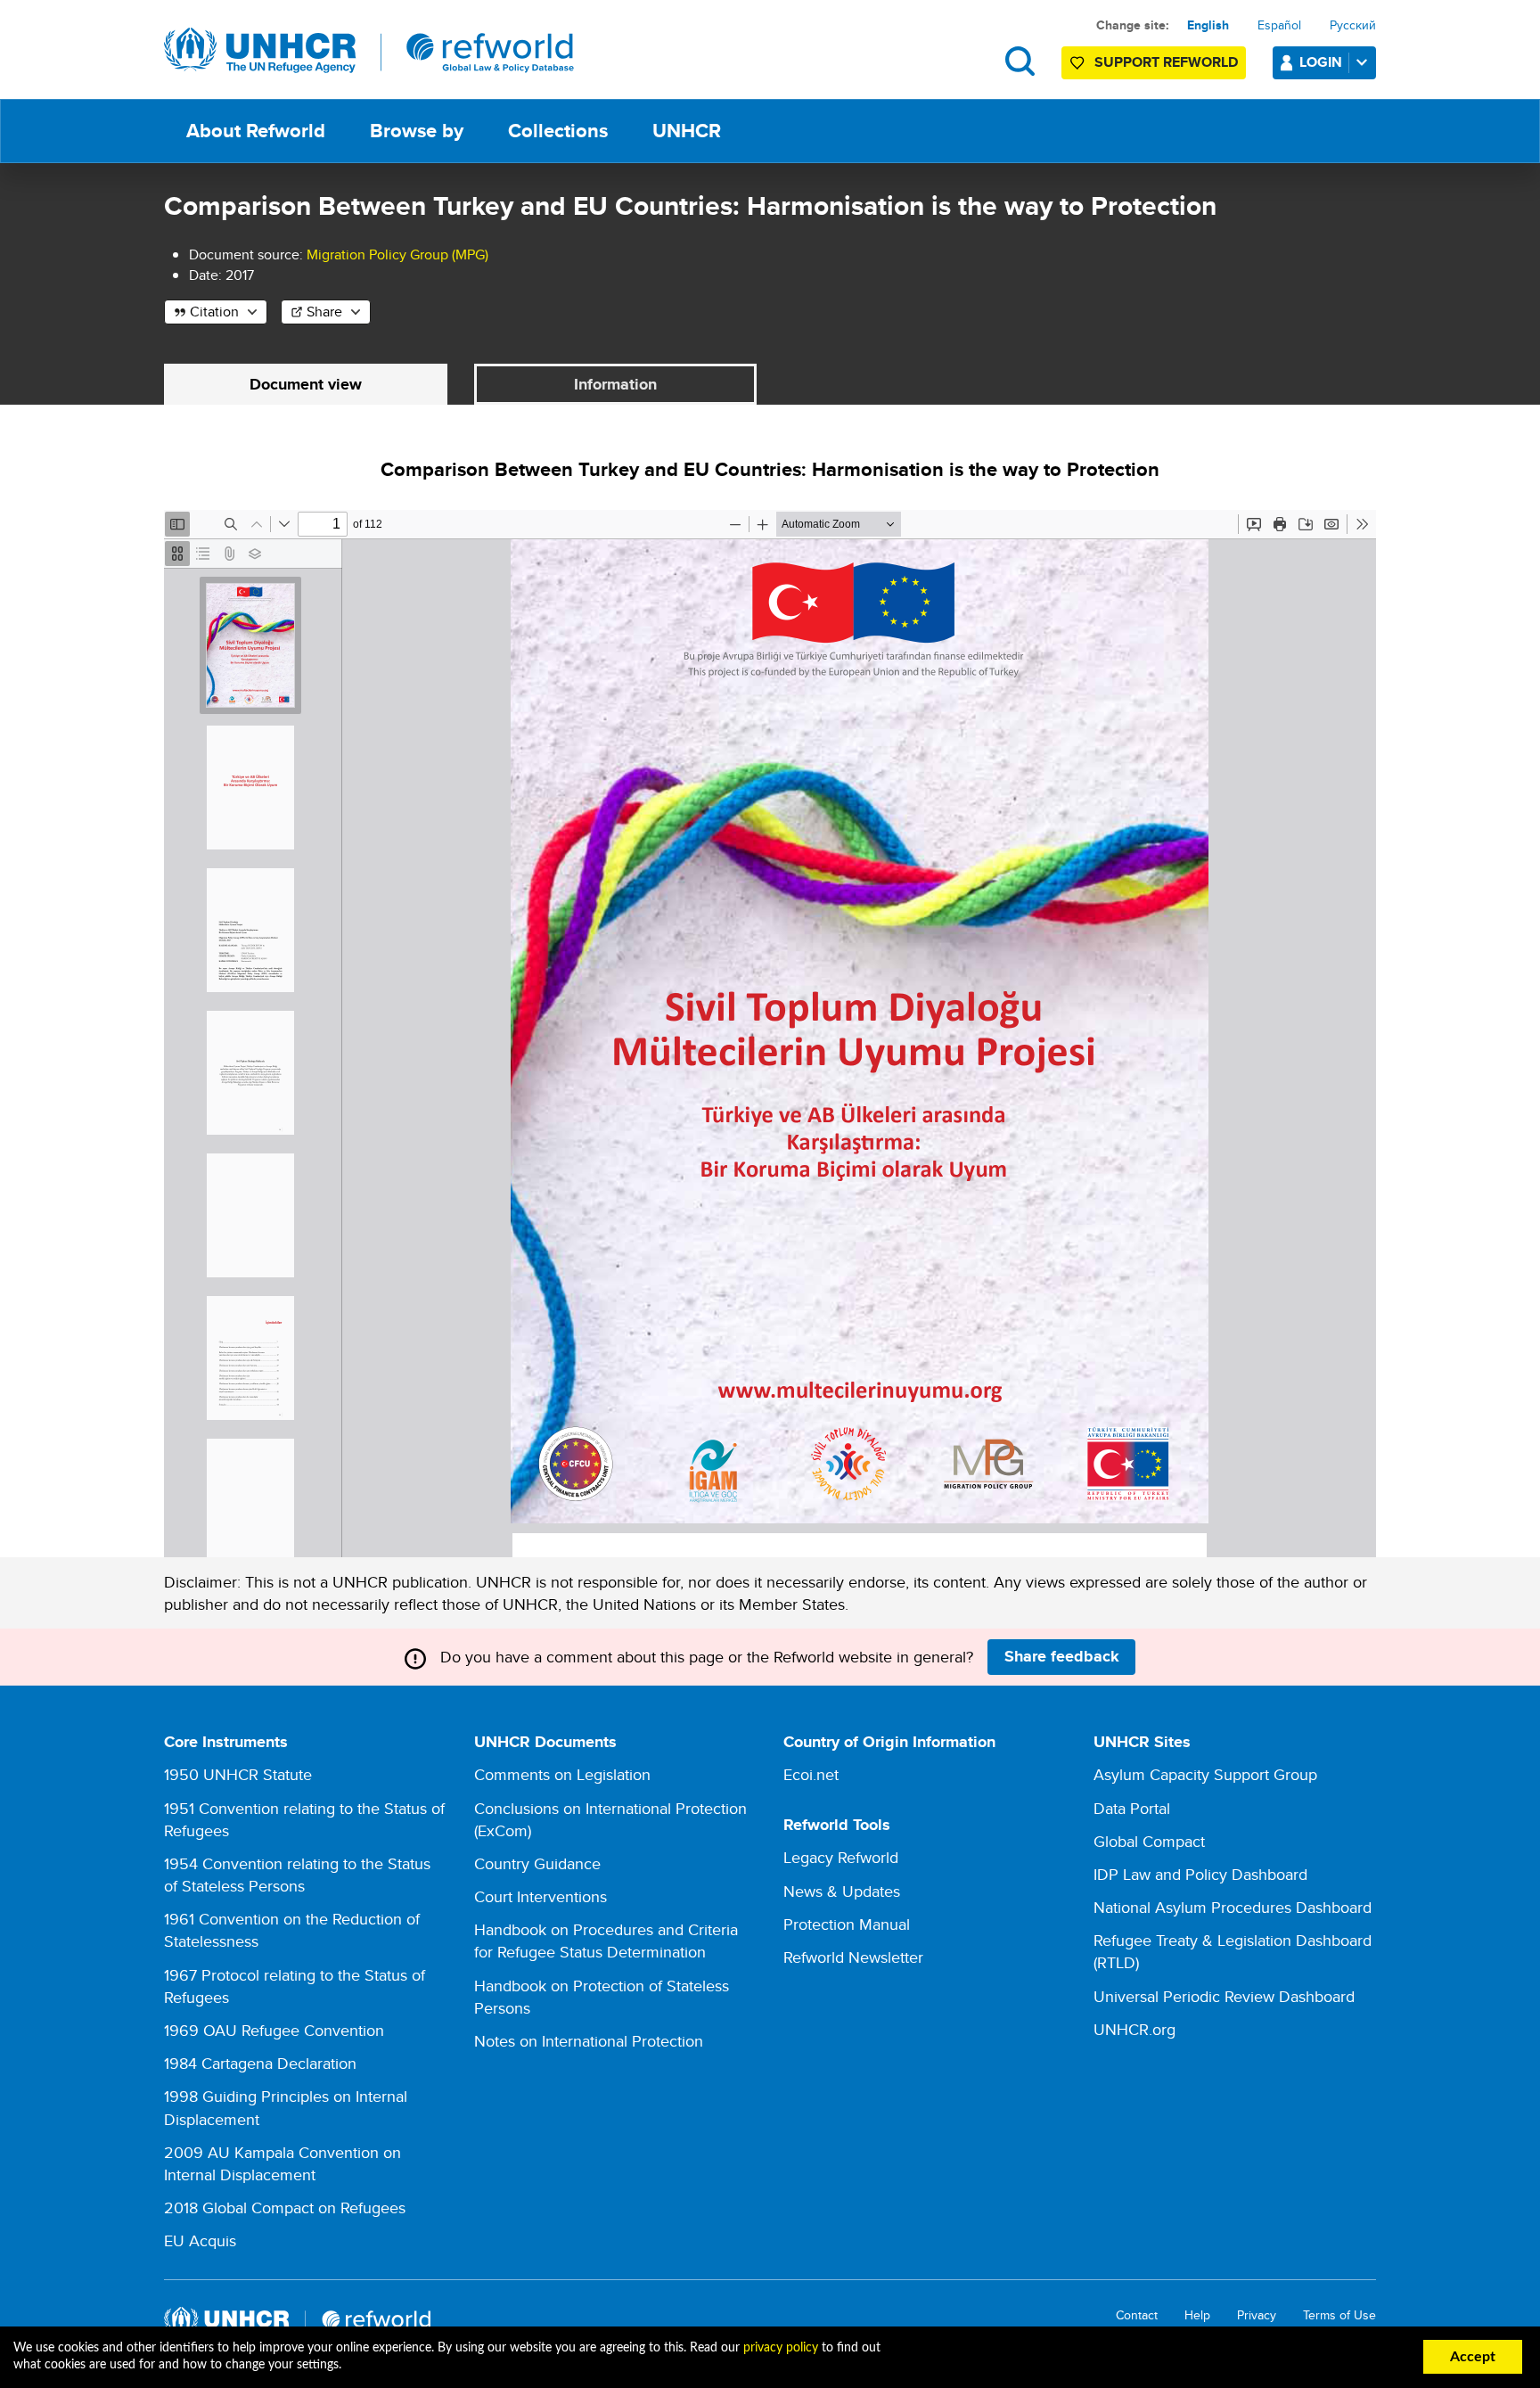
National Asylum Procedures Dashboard (1233, 1907)
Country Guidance (537, 1863)
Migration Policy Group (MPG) (397, 254)
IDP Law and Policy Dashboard (1200, 1874)
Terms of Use (1339, 2315)
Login (1321, 62)
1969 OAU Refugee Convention (274, 2030)
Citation (214, 312)
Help (1197, 2315)
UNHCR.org (1135, 2029)
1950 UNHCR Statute (238, 1774)
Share (324, 312)
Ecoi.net (811, 1774)
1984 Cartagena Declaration (260, 2063)
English (1208, 25)
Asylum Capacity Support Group (1205, 1774)
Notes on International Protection (589, 2041)
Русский (1353, 25)
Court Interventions (541, 1896)
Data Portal (1132, 1808)
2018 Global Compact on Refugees (285, 2207)
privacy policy (781, 2348)
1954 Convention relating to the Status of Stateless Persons (297, 1875)
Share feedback (1062, 1656)
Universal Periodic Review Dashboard (1224, 1996)
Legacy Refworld (841, 1857)
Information (615, 384)
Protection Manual (847, 1924)
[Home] (369, 51)
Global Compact (1149, 1841)
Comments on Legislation (562, 1774)
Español (1279, 25)
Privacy (1257, 2315)
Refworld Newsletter (853, 1957)
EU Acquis (200, 2240)
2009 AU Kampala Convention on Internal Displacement (283, 2163)
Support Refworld (1166, 62)
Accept (1473, 2357)
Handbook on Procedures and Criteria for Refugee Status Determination (606, 1941)
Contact (1137, 2315)
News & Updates (842, 1891)
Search (1020, 61)
